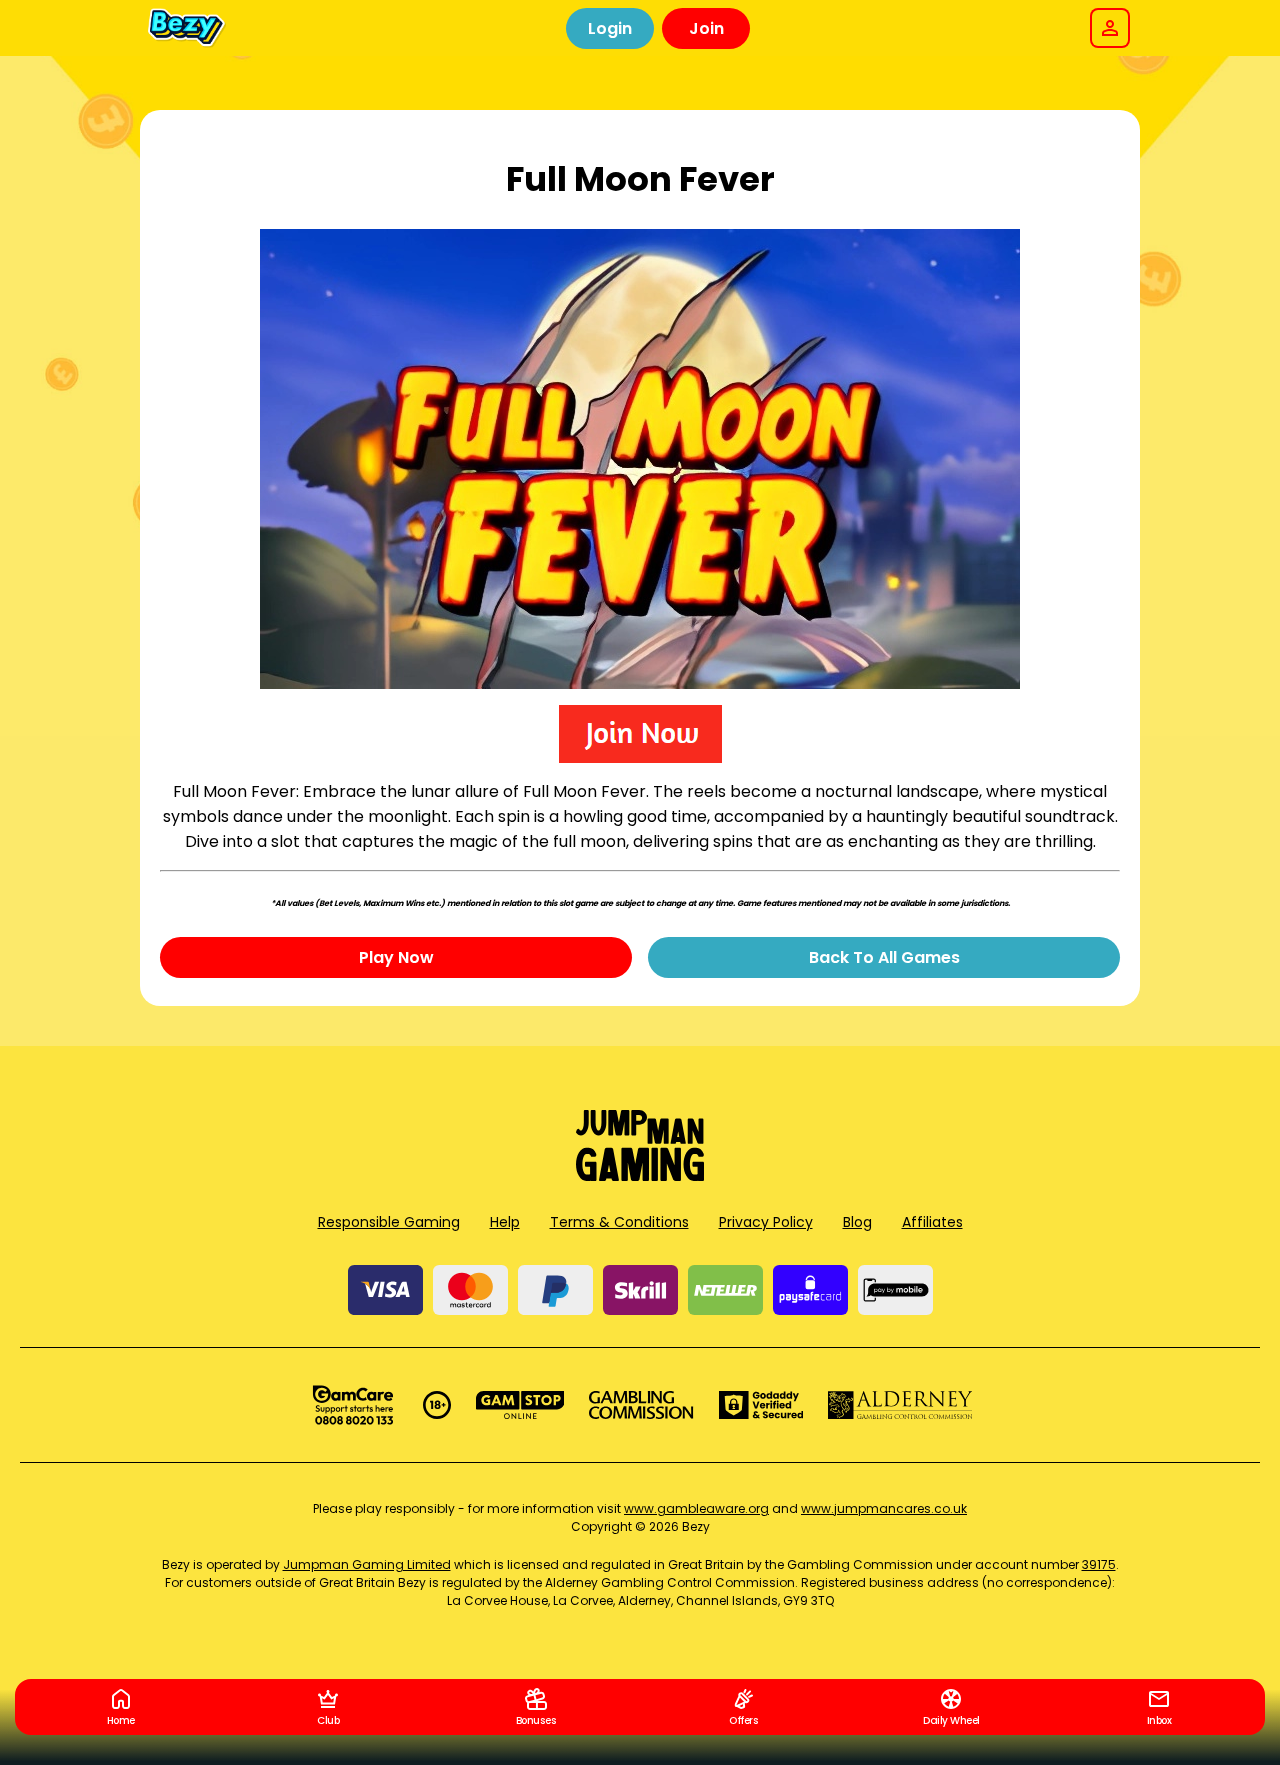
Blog (857, 1222)
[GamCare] (353, 1405)
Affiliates (932, 1222)
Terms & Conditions (619, 1222)
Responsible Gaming (389, 1222)
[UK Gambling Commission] (641, 1405)
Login (610, 28)
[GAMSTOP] (520, 1405)
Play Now (396, 957)
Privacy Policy (766, 1222)
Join (706, 28)
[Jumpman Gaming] (640, 1175)
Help (505, 1222)
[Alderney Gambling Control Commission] (900, 1405)
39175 (1099, 1564)
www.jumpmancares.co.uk (884, 1508)
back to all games (884, 957)
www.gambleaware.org (696, 1508)
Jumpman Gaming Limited (367, 1564)
